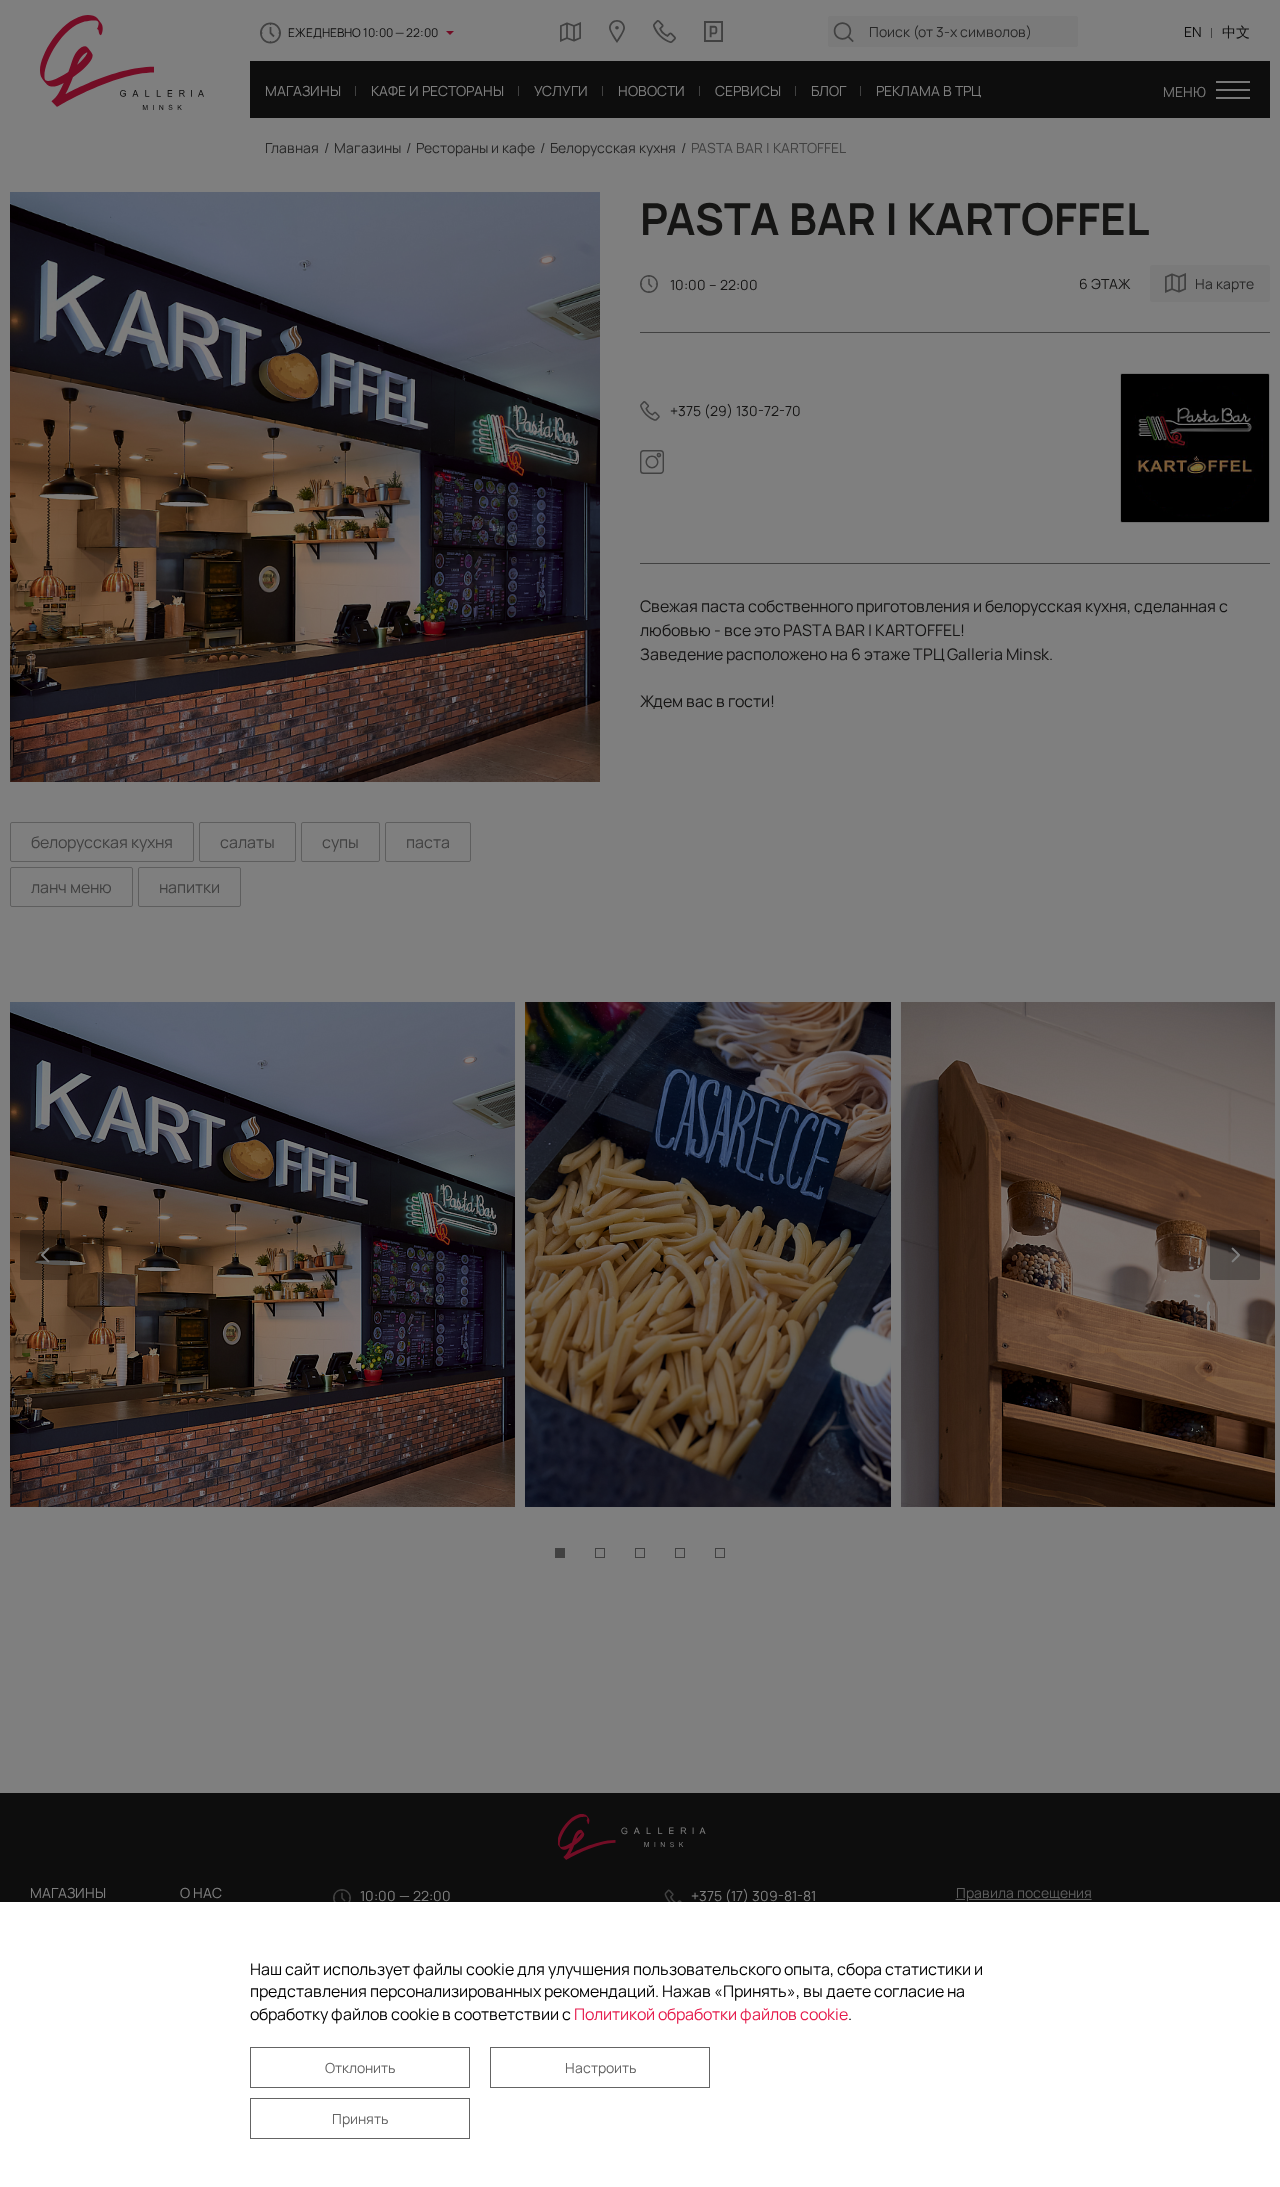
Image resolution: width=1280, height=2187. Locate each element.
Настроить (600, 2067)
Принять (360, 2118)
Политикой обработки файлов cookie (711, 2014)
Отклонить (360, 2067)
